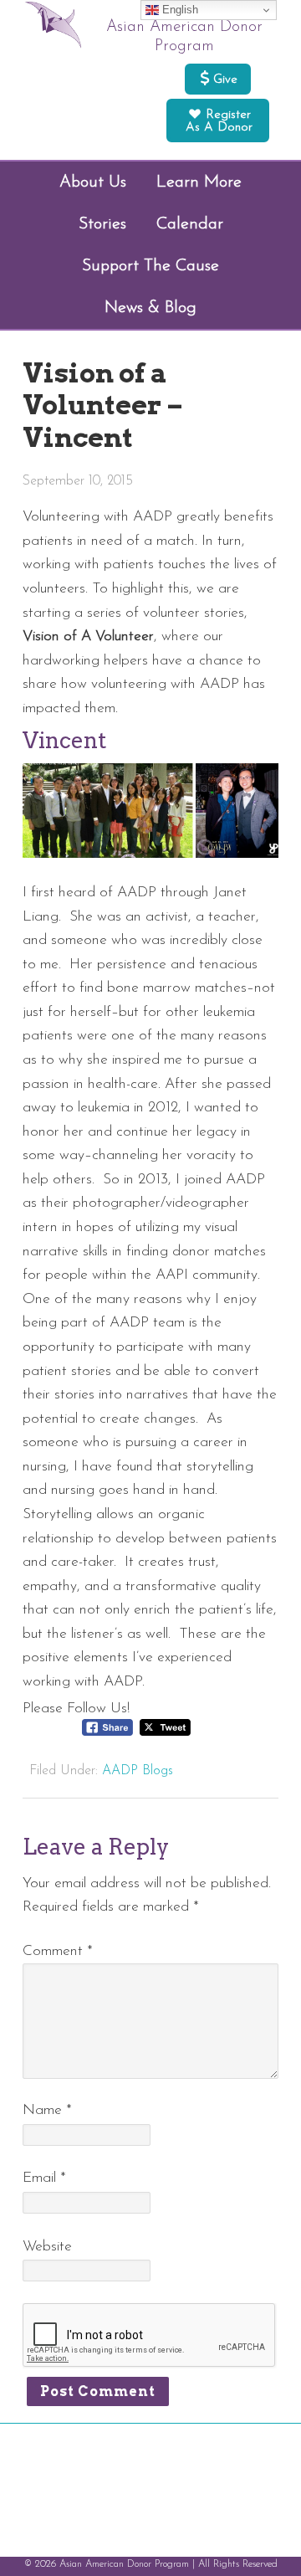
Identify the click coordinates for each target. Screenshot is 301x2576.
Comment (58, 1951)
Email (44, 2178)
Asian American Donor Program (184, 37)
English (179, 10)
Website (47, 2247)
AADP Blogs (138, 1771)
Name (47, 2110)
